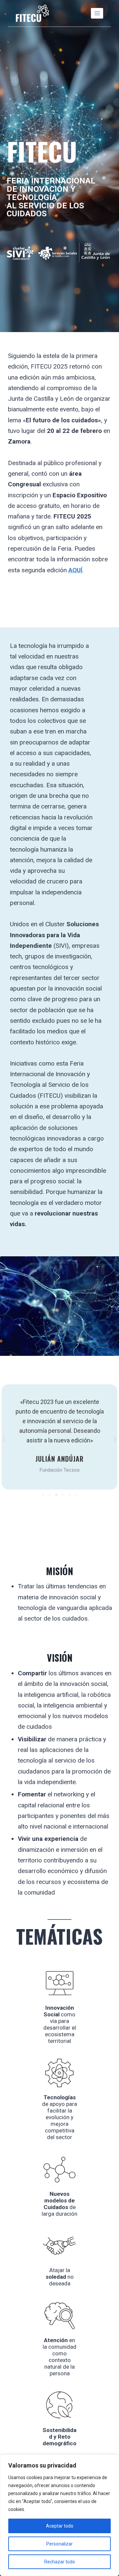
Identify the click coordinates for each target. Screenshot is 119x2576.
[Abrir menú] (97, 13)
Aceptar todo (60, 2526)
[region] (59, 2515)
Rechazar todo (60, 2562)
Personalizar (59, 2544)
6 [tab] (76, 1495)
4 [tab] (63, 1495)
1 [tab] (43, 1495)
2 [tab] (50, 1495)
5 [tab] (69, 1495)
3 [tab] (56, 1495)
